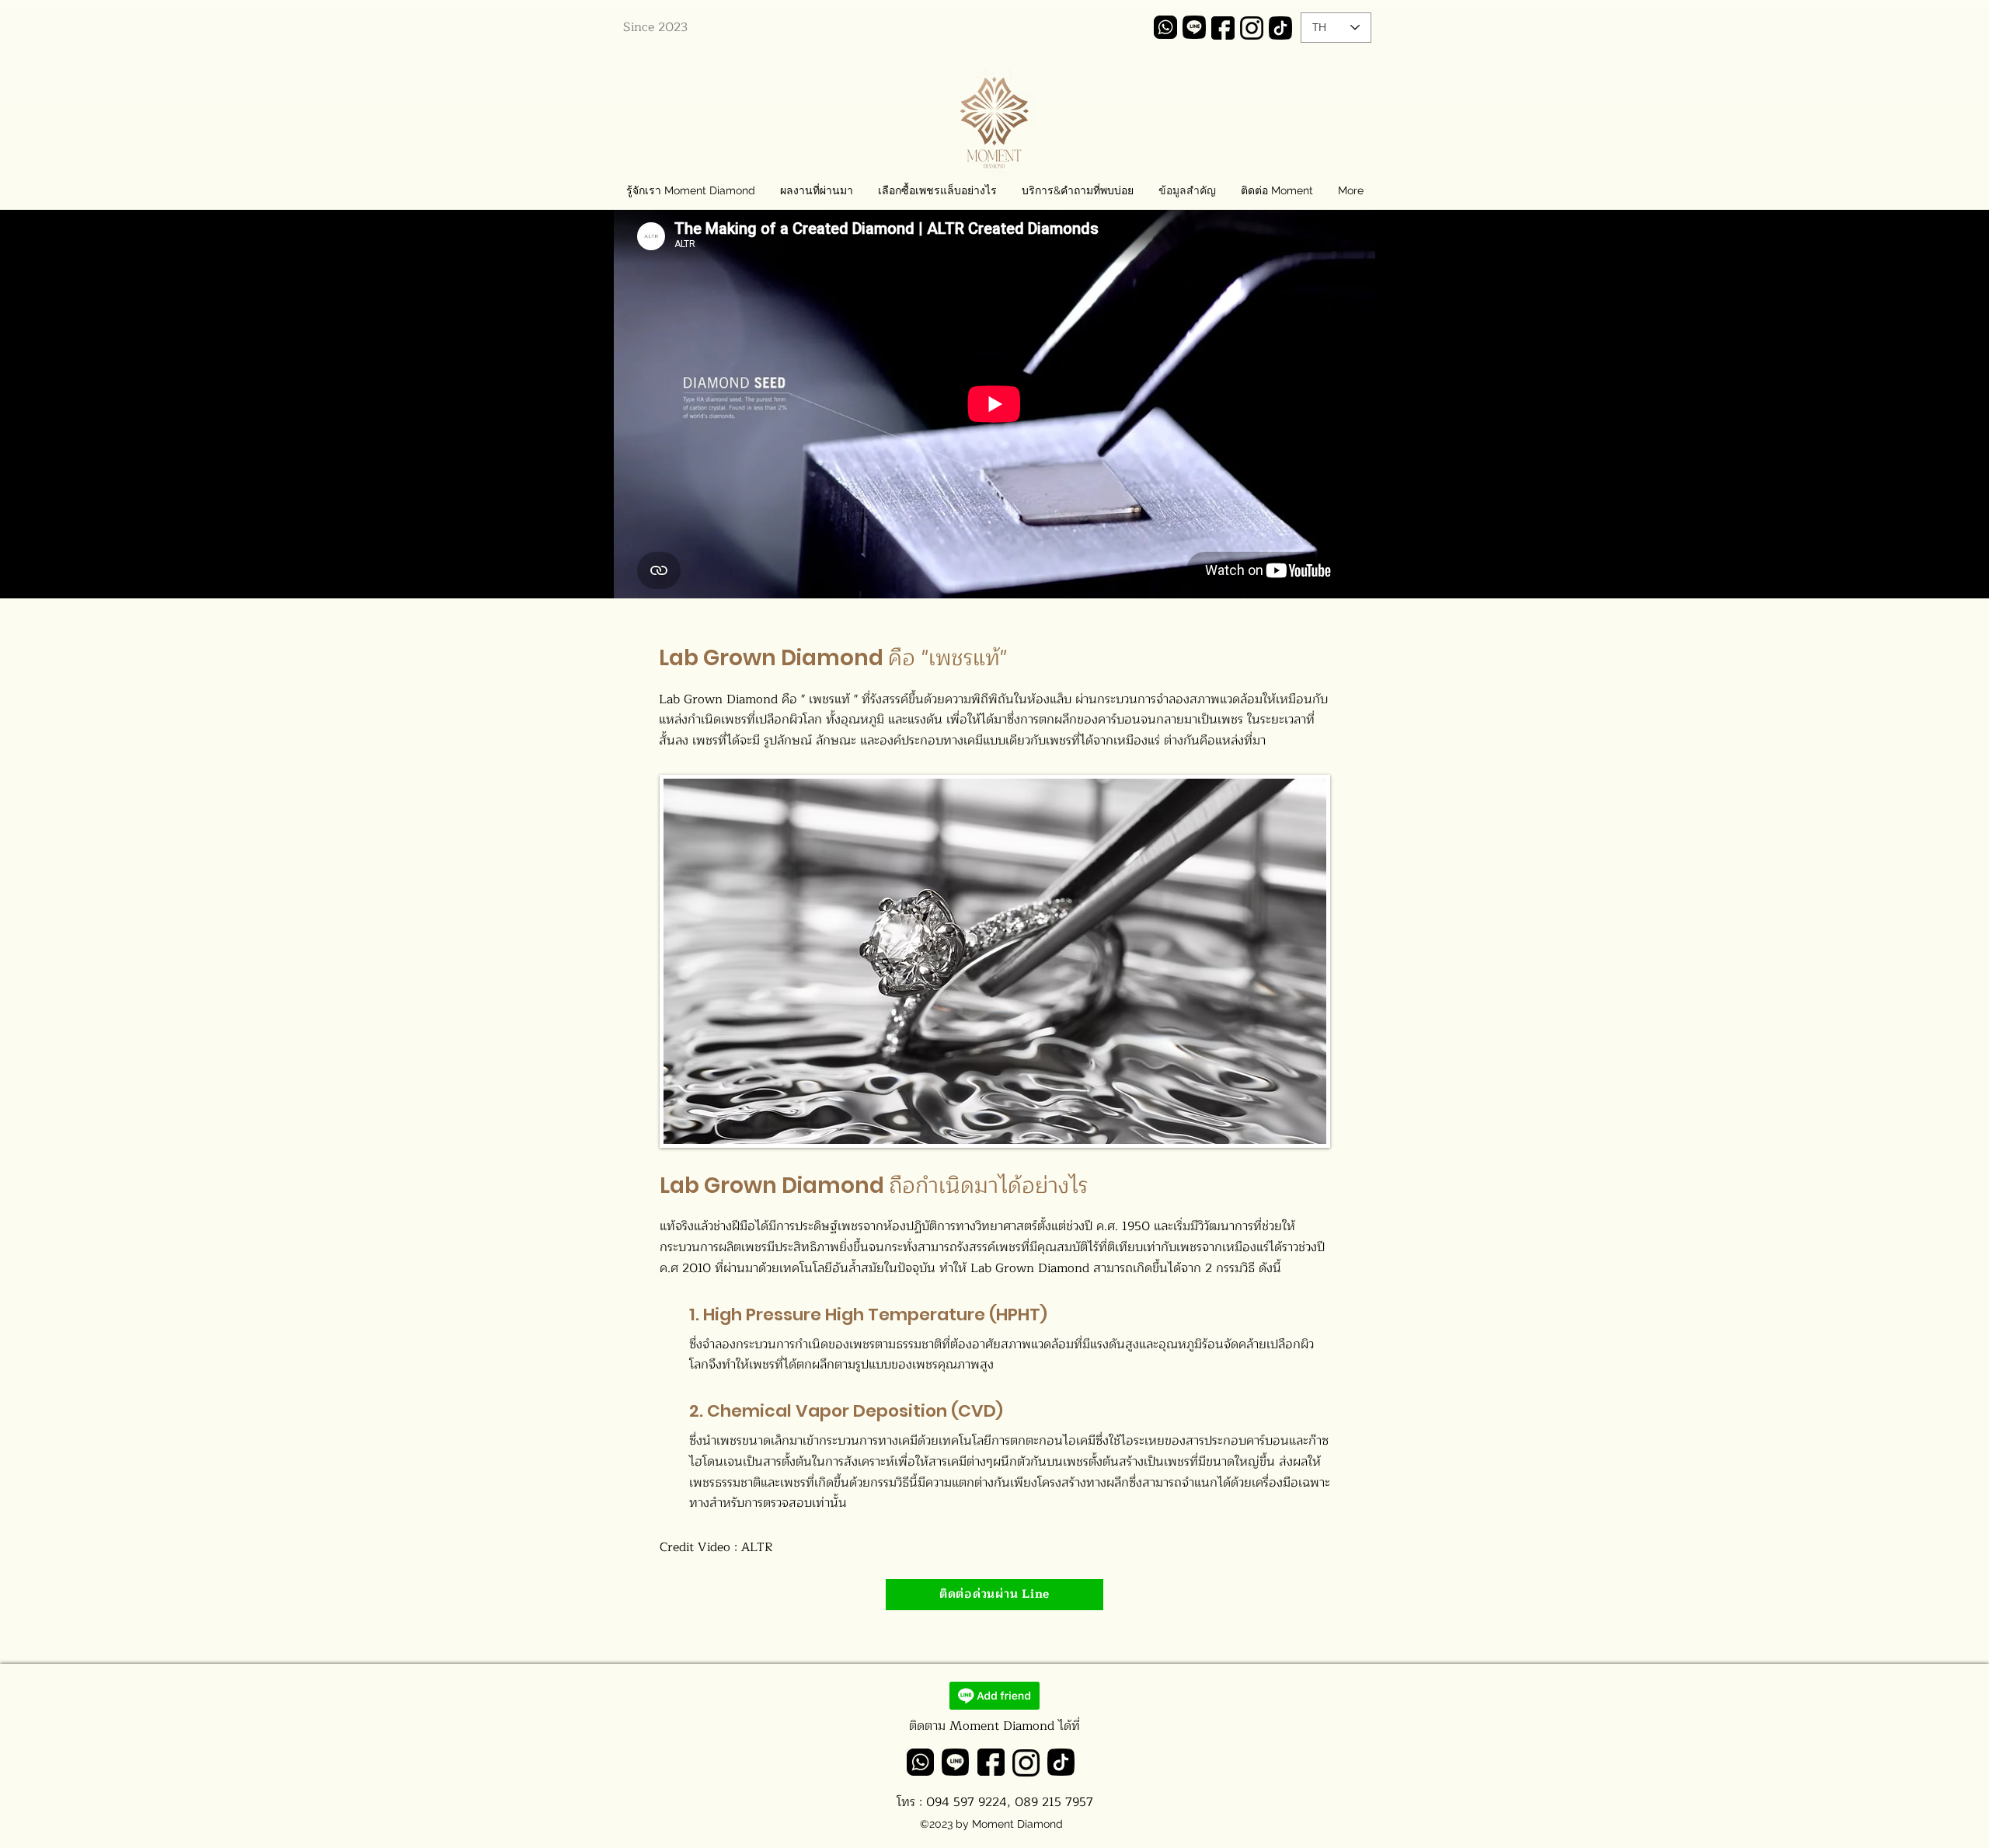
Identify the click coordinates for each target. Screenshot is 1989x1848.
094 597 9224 (967, 1802)
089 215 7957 (1054, 1802)
